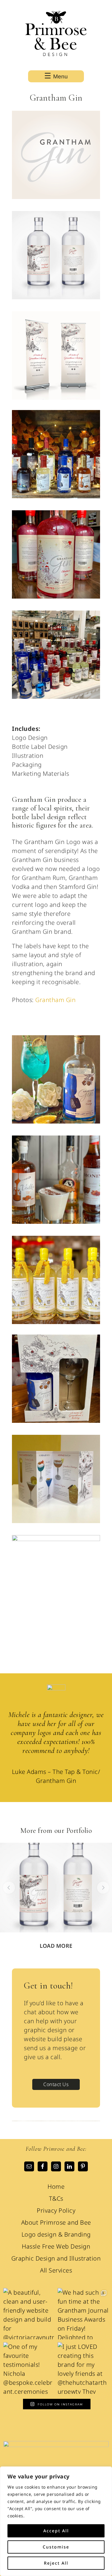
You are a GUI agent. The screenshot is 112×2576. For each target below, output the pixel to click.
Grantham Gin (55, 1000)
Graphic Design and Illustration (56, 2258)
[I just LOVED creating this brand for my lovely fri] (83, 2368)
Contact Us (56, 2084)
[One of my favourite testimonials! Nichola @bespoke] (29, 2368)
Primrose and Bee (56, 35)
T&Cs (56, 2198)
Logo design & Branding (56, 2234)
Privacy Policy (56, 2210)
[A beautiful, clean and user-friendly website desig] (29, 2314)
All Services (56, 2270)
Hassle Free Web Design (56, 2246)
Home (56, 2186)
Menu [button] (60, 76)
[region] (56, 2521)
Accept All (56, 2531)
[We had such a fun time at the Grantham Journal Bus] (83, 2314)
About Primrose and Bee (56, 2222)
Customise (56, 2547)
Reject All (56, 2563)
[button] (9, 1888)
